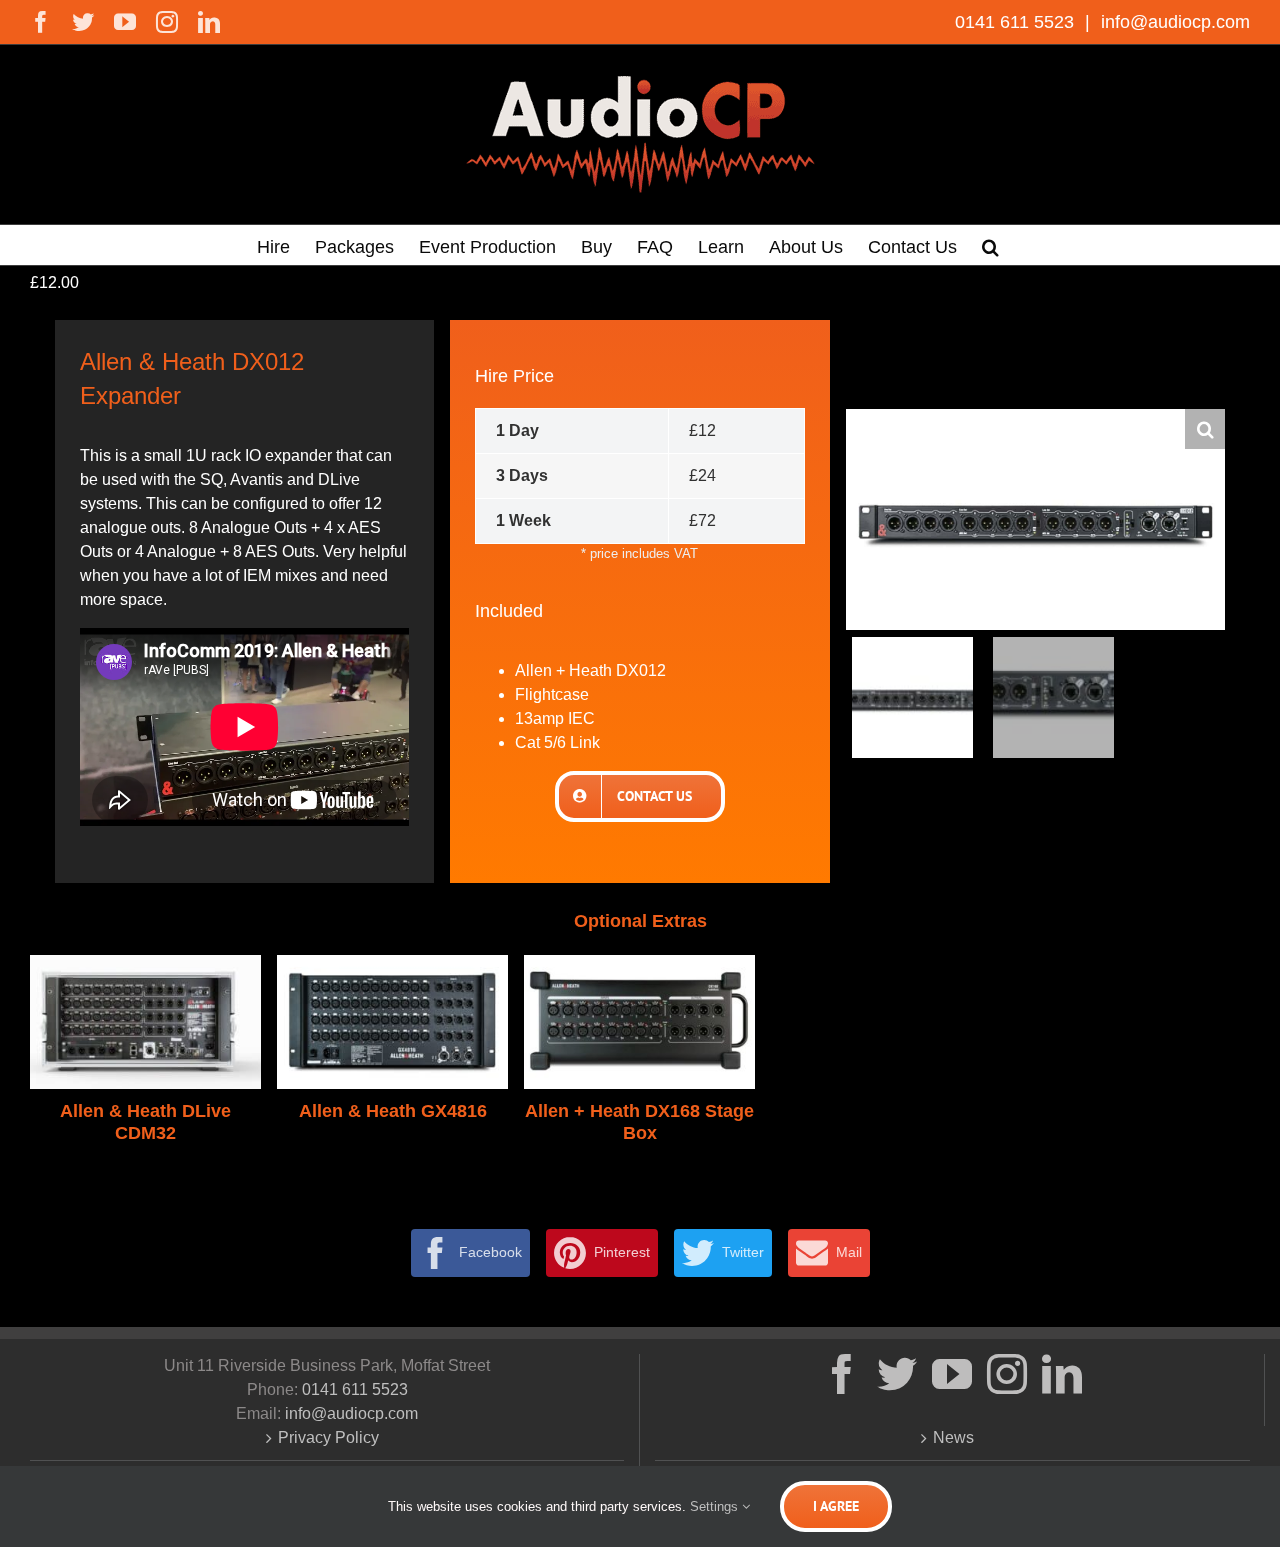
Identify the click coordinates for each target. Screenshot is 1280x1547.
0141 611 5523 (1017, 22)
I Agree (836, 1506)
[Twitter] (897, 1374)
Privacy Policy (328, 1437)
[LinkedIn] (1062, 1374)
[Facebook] (842, 1374)
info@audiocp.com (1173, 22)
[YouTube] (952, 1374)
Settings (716, 1506)
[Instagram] (1007, 1374)
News (953, 1437)
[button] (990, 245)
